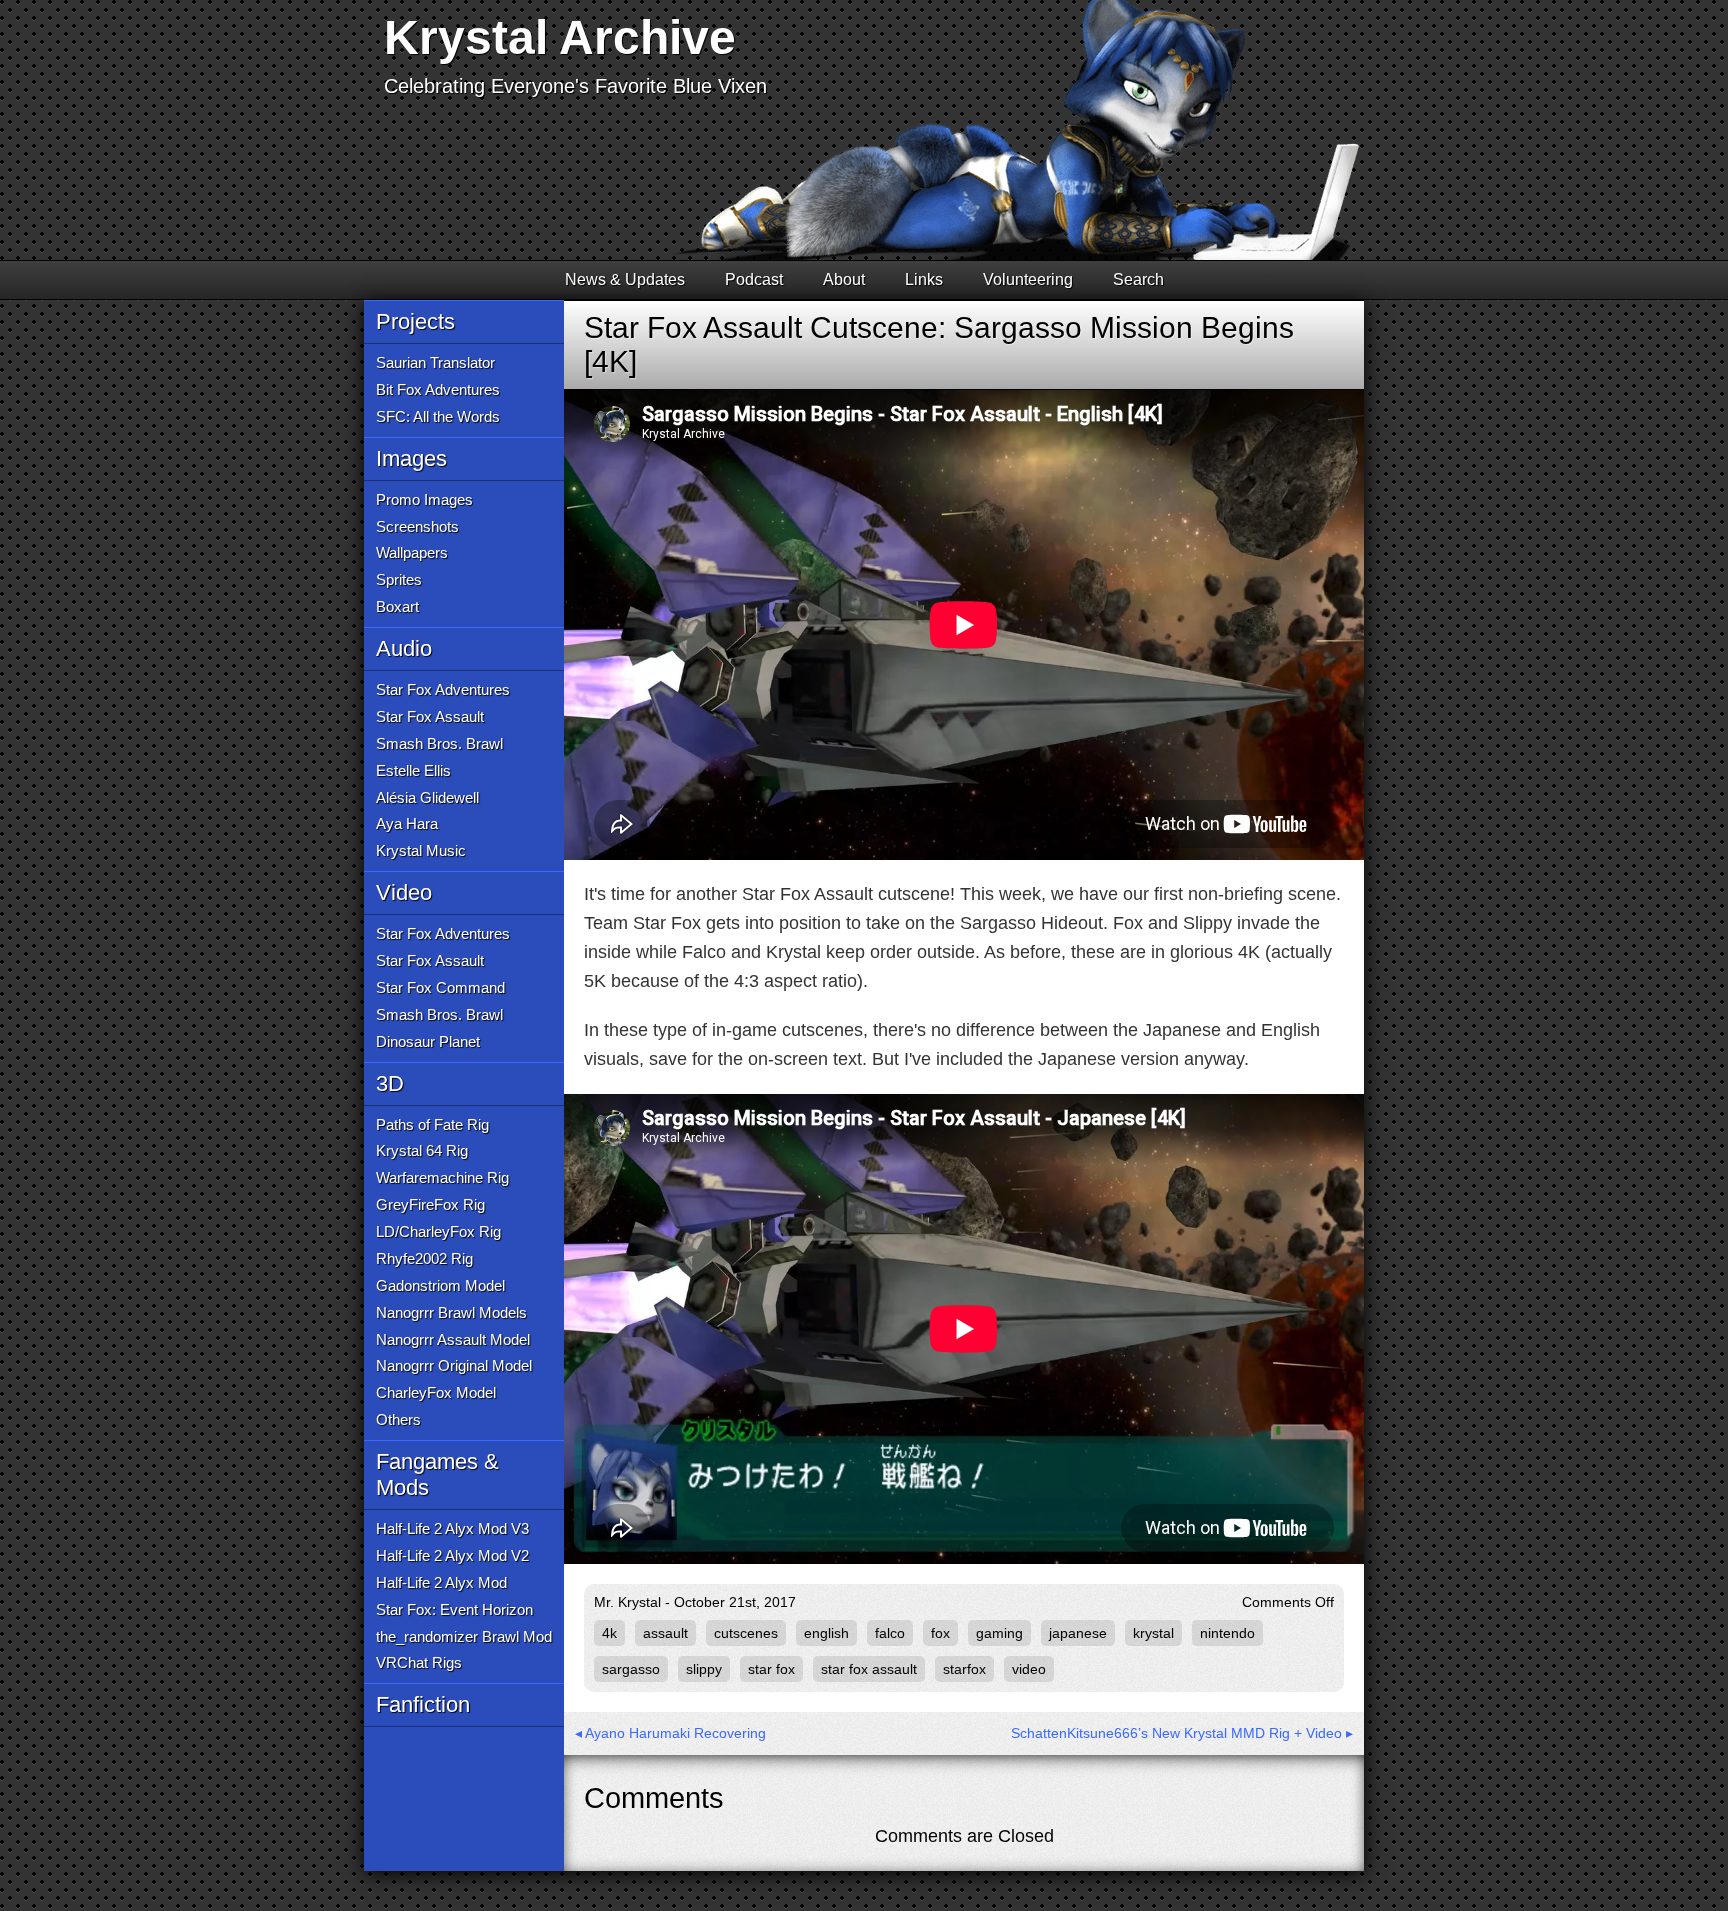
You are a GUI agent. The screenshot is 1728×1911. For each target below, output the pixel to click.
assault (665, 1633)
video (1029, 1669)
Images (411, 458)
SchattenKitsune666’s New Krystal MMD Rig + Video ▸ (1182, 1733)
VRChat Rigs (419, 1662)
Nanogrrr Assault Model (453, 1339)
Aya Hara (407, 823)
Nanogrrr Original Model (454, 1365)
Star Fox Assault (430, 716)
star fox (771, 1669)
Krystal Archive (560, 37)
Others (398, 1419)
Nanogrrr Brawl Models (451, 1312)
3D (390, 1083)
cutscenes (746, 1633)
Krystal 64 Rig (422, 1150)
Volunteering (1028, 279)
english (826, 1633)
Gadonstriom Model (440, 1285)
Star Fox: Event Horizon (454, 1609)
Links (924, 279)
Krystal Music (421, 850)
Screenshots (417, 526)
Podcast (754, 279)
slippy (704, 1669)
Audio (404, 648)
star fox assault (869, 1669)
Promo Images (424, 499)
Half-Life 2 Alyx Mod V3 (452, 1528)
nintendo (1227, 1633)
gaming (999, 1633)
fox (940, 1633)
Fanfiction (423, 1704)
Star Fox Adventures (443, 689)
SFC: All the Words (438, 416)
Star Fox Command (440, 987)
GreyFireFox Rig (430, 1204)
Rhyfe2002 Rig (424, 1258)
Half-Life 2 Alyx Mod (441, 1582)
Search (1138, 279)
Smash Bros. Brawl (439, 743)
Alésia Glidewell (427, 797)
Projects (415, 321)
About (844, 279)
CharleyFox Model (436, 1392)
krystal (1153, 1633)
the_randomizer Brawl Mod (464, 1636)
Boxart (397, 606)
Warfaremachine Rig (442, 1177)
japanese (1078, 1633)
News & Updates (625, 279)
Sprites (399, 579)
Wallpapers (412, 552)
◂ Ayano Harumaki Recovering (670, 1733)
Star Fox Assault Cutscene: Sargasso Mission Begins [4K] (939, 344)
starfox (964, 1669)
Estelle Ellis (413, 770)
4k (609, 1633)
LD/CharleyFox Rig (438, 1231)
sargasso (631, 1669)
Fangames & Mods (437, 1474)
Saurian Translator (435, 362)
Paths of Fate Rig (432, 1124)
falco (890, 1633)
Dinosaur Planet (428, 1041)
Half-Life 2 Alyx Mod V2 (452, 1555)
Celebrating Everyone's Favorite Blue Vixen (575, 86)
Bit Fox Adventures (438, 389)
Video (404, 892)
